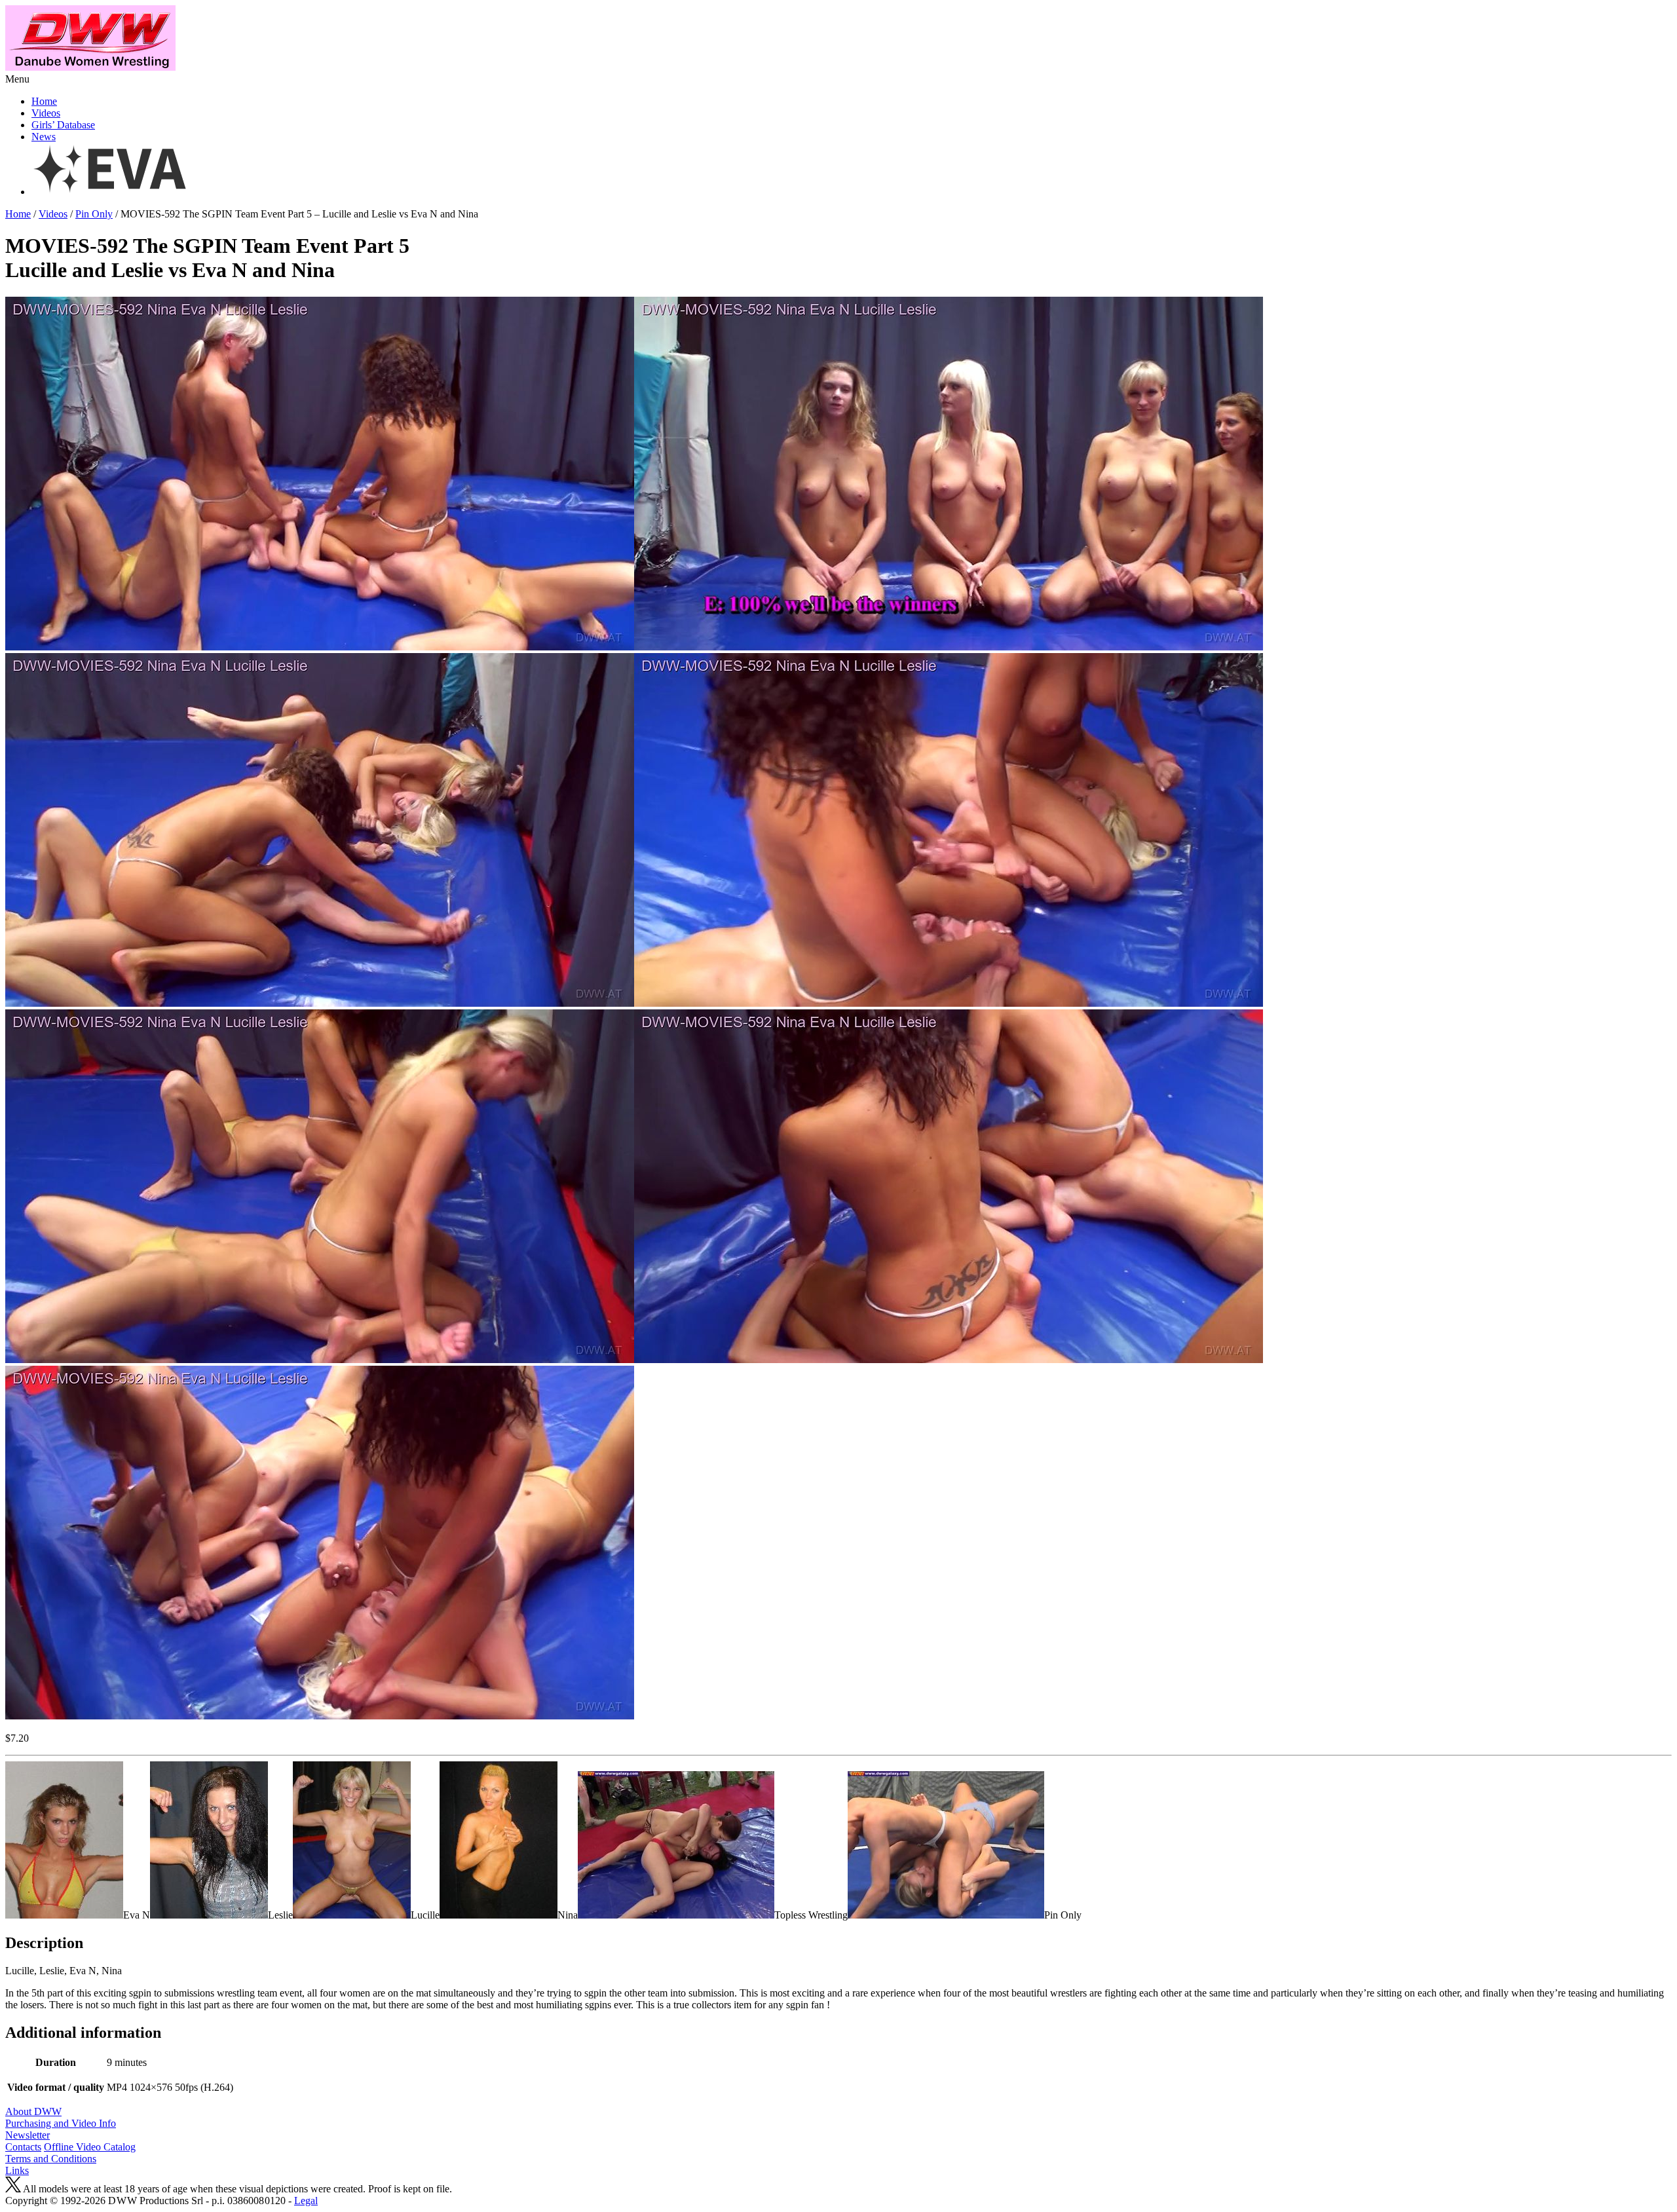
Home (44, 101)
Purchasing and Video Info (61, 2123)
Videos (46, 113)
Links (17, 2170)
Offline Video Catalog (90, 2147)
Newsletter (28, 2135)
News (44, 137)
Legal (306, 2201)
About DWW (33, 2111)
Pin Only (94, 214)
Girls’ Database (63, 125)
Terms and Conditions (51, 2159)
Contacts (23, 2147)
